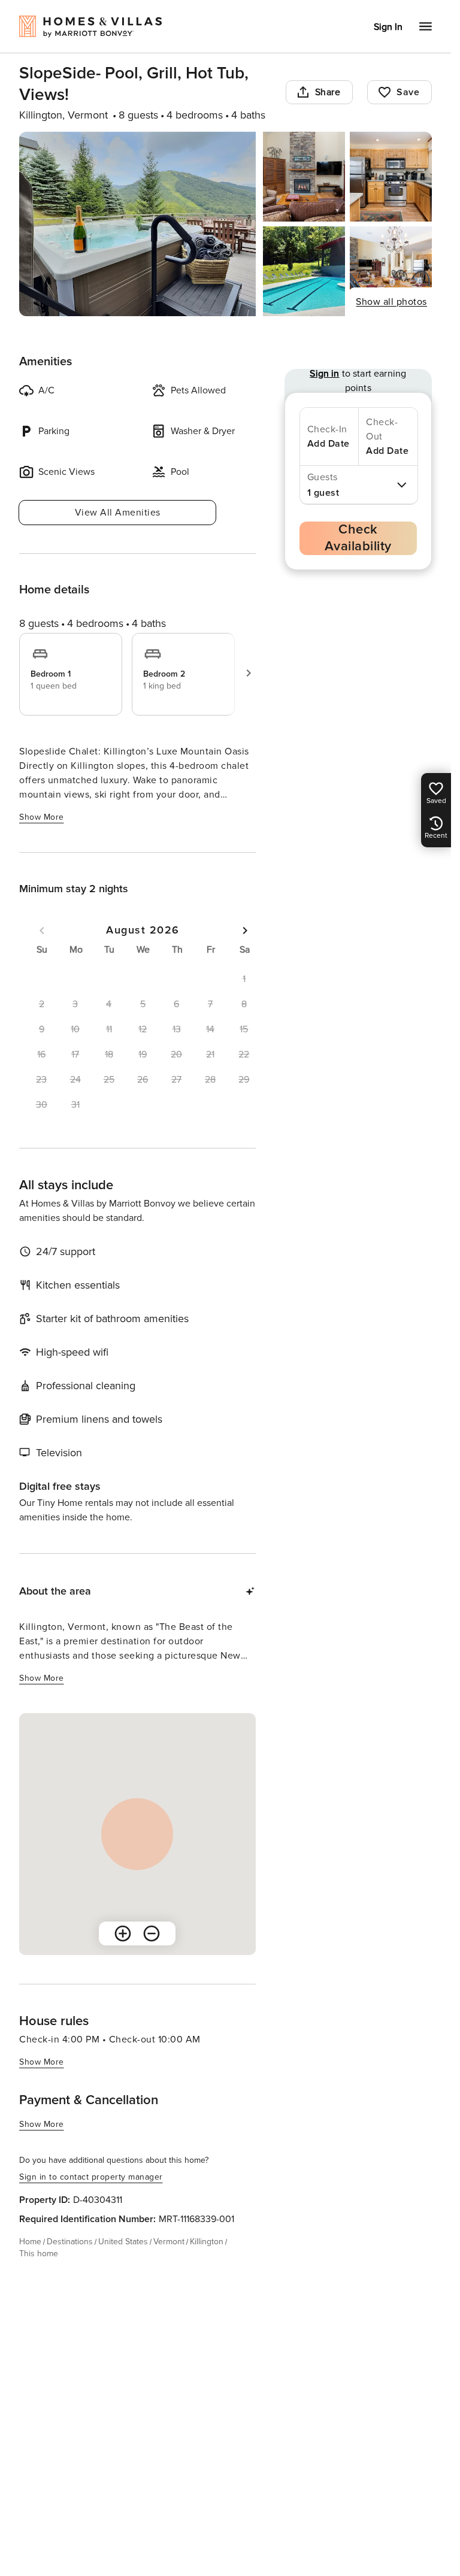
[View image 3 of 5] (391, 177)
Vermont (169, 2242)
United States (123, 2242)
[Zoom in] (123, 1933)
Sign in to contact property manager (91, 2177)
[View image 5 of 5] (391, 271)
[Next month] (245, 931)
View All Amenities (118, 513)
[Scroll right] (249, 673)
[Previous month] (42, 931)
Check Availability (358, 538)
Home (30, 2242)
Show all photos (391, 302)
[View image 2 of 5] (304, 177)
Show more (42, 817)
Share (328, 92)
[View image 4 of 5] (304, 271)
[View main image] (137, 224)
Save (408, 92)
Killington (207, 2242)
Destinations (70, 2242)
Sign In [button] (388, 27)
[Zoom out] (152, 1933)
